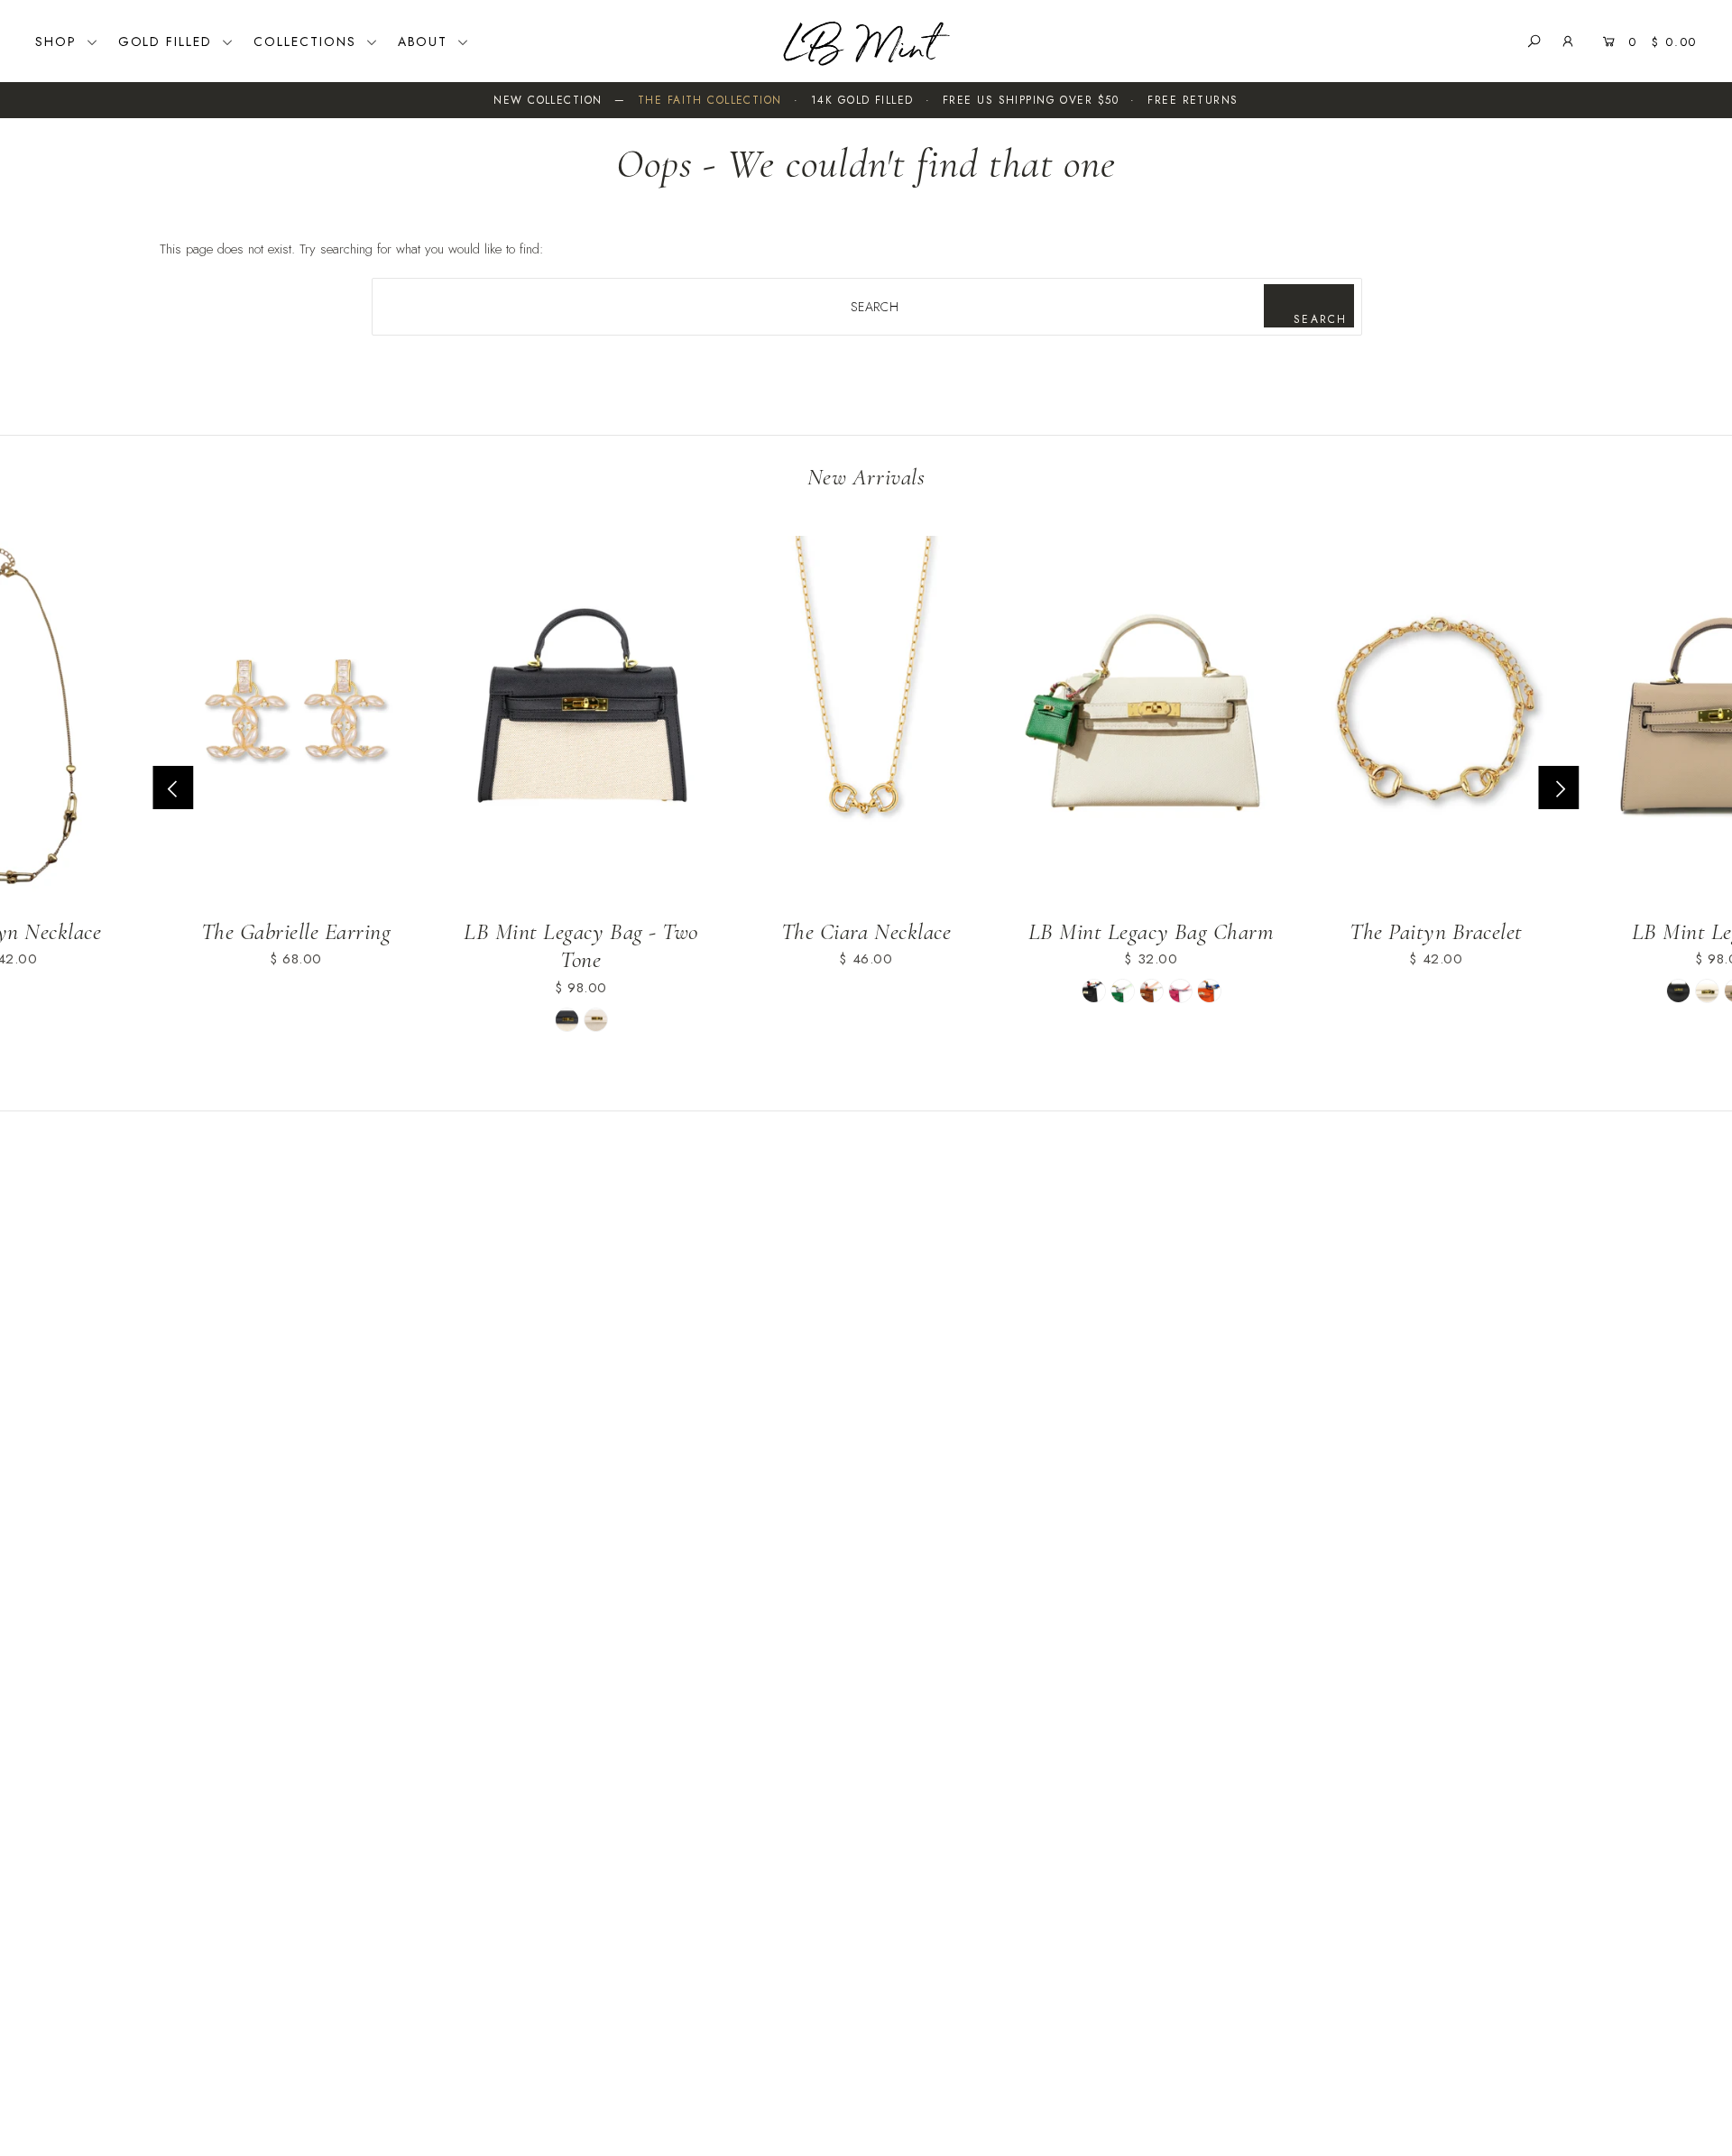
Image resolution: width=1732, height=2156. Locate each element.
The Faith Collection (710, 100)
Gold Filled (168, 41)
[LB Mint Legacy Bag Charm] (1151, 720)
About (426, 41)
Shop (59, 41)
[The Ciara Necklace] (866, 720)
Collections (308, 41)
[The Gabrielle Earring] (296, 720)
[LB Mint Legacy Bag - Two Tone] (581, 720)
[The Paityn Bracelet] (1436, 720)
